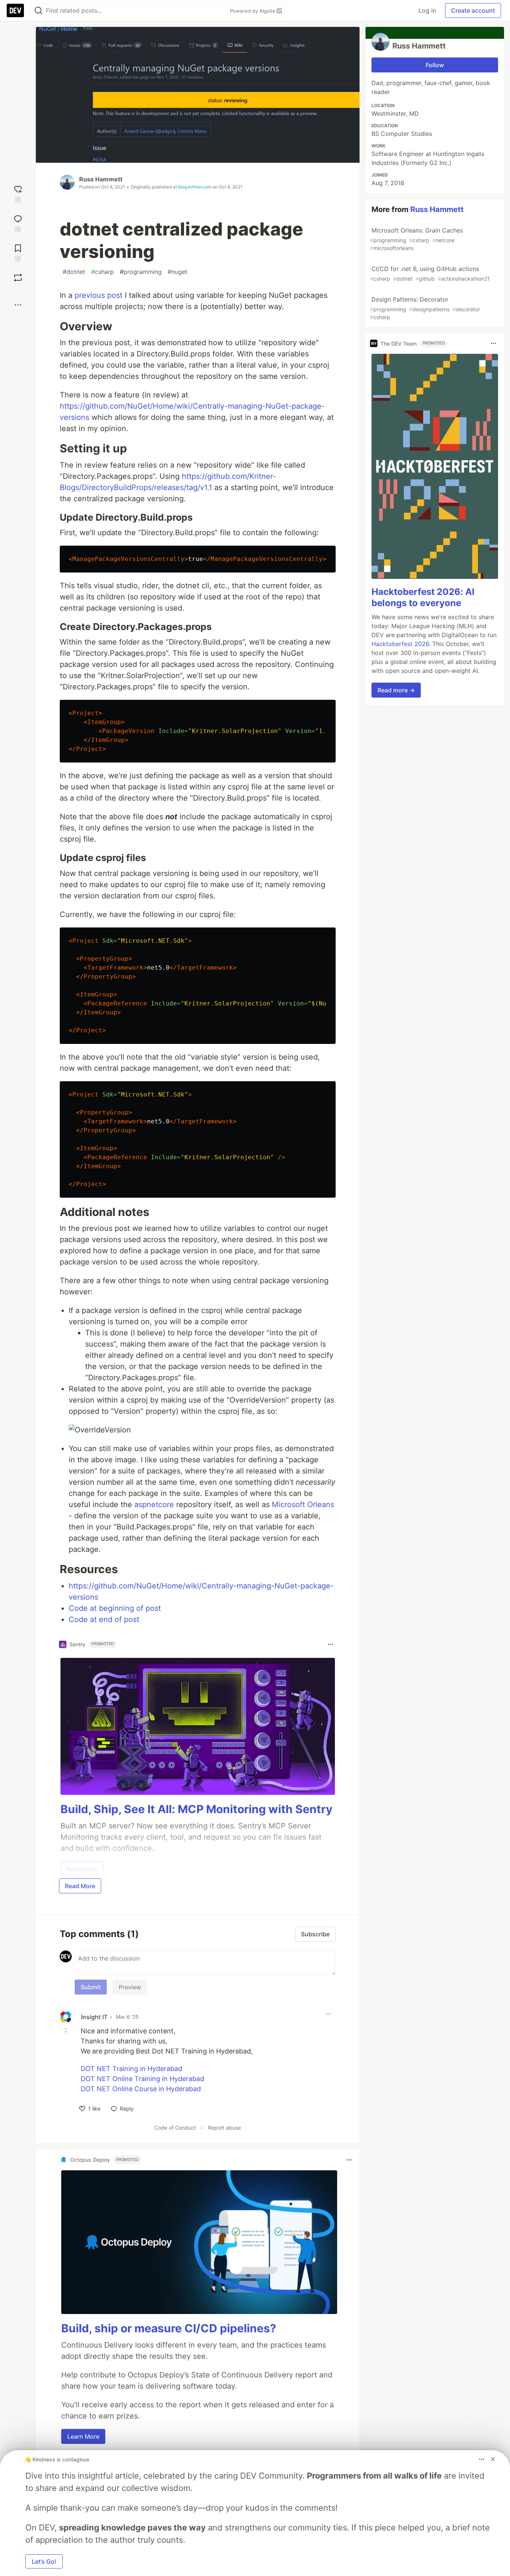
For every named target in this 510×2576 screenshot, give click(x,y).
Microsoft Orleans (303, 1504)
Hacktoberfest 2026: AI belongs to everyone (423, 597)
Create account (473, 10)
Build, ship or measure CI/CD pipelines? (169, 2328)
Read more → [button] (396, 690)
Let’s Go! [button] (44, 2561)
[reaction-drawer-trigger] (18, 193)
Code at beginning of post (115, 1608)
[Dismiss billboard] (493, 2459)
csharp (102, 272)
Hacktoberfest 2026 (400, 644)
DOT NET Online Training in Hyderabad (142, 2079)
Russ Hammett (101, 179)
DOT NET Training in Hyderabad (131, 2069)
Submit (91, 1987)
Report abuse (224, 2128)
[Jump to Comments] (18, 223)
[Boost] (18, 278)
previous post (99, 295)
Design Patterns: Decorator (425, 308)
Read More (80, 1886)
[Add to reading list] (18, 252)
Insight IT (94, 2017)
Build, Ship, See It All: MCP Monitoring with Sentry (197, 1809)
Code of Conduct (175, 2128)
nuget (178, 272)
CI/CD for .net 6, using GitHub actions (430, 273)
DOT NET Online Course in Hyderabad (141, 2089)
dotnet (74, 272)
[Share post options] (18, 305)
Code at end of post (104, 1619)
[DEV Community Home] (15, 10)
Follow (435, 65)
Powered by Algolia (253, 11)
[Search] (38, 11)
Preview (130, 1987)
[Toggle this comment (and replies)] (66, 2030)
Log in (427, 10)
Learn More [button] (83, 2436)
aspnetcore (154, 1504)
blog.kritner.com (195, 187)
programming (141, 272)
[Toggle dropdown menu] (330, 1644)
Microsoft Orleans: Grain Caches (416, 239)
